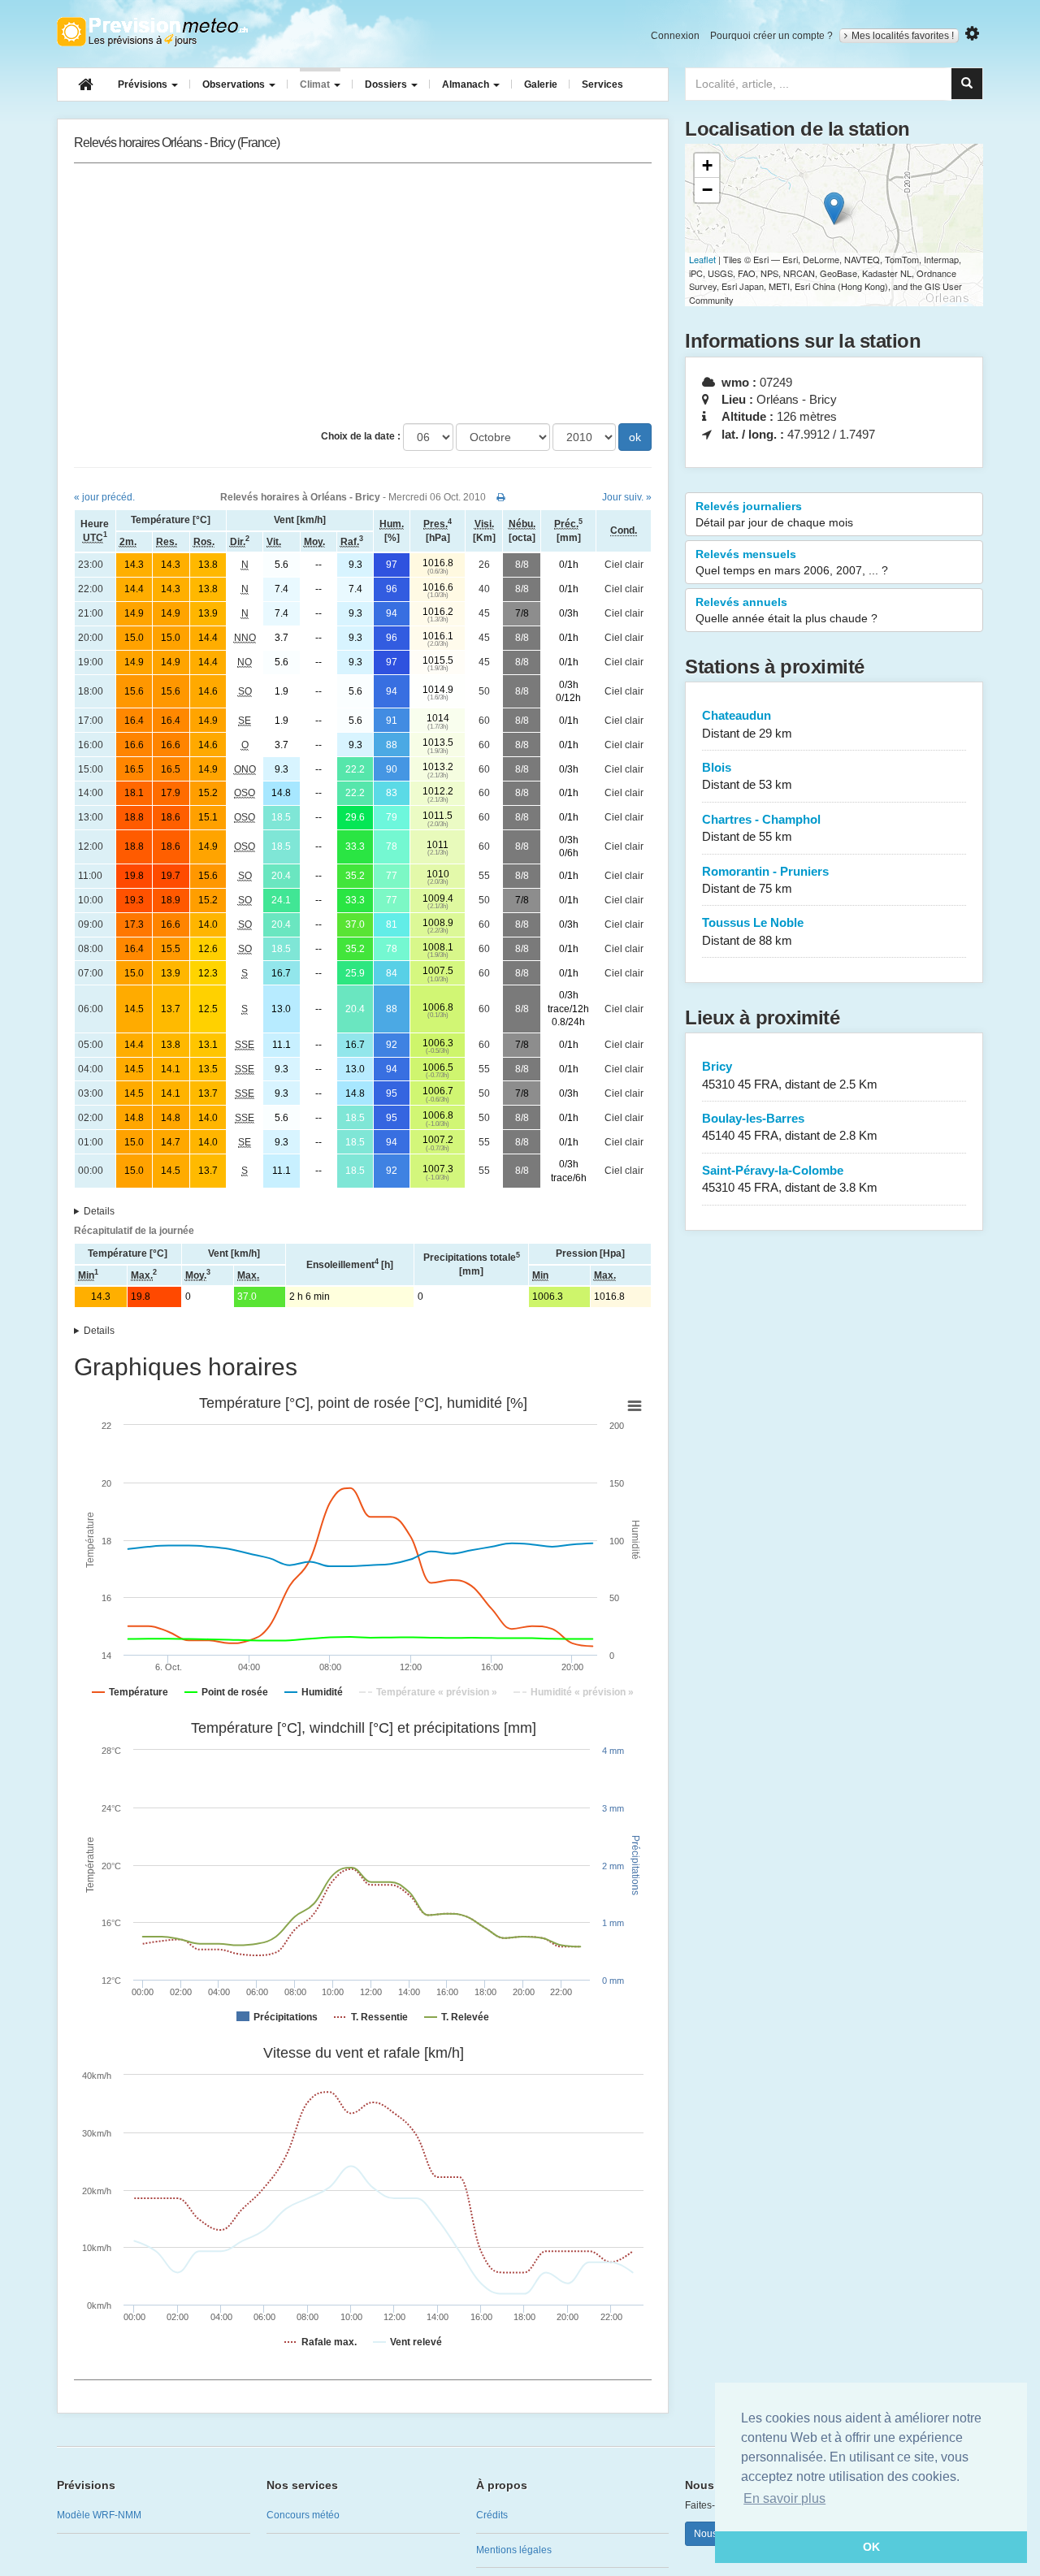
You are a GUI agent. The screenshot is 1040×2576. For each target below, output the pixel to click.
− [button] (707, 190)
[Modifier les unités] (972, 34)
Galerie (541, 84)
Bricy (790, 1075)
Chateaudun (747, 724)
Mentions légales (514, 2550)
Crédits (492, 2515)
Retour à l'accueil (152, 32)
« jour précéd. (104, 497)
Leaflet (702, 259)
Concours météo (303, 2515)
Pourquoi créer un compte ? (771, 36)
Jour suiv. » (627, 497)
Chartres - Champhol (761, 828)
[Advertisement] (363, 293)
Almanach (467, 84)
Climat (316, 84)
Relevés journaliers (774, 514)
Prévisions (144, 84)
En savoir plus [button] (784, 2498)
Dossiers (387, 84)
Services (602, 84)
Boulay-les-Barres (790, 1127)
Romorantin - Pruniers (765, 880)
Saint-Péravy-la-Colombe (790, 1179)
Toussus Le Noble (753, 931)
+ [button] (707, 165)
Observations (235, 84)
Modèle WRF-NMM (99, 2515)
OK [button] (871, 2547)
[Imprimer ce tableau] (501, 497)
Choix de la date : (361, 436)
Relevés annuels (786, 610)
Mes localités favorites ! (903, 36)
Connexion (675, 36)
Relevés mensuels (792, 562)
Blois (747, 776)
